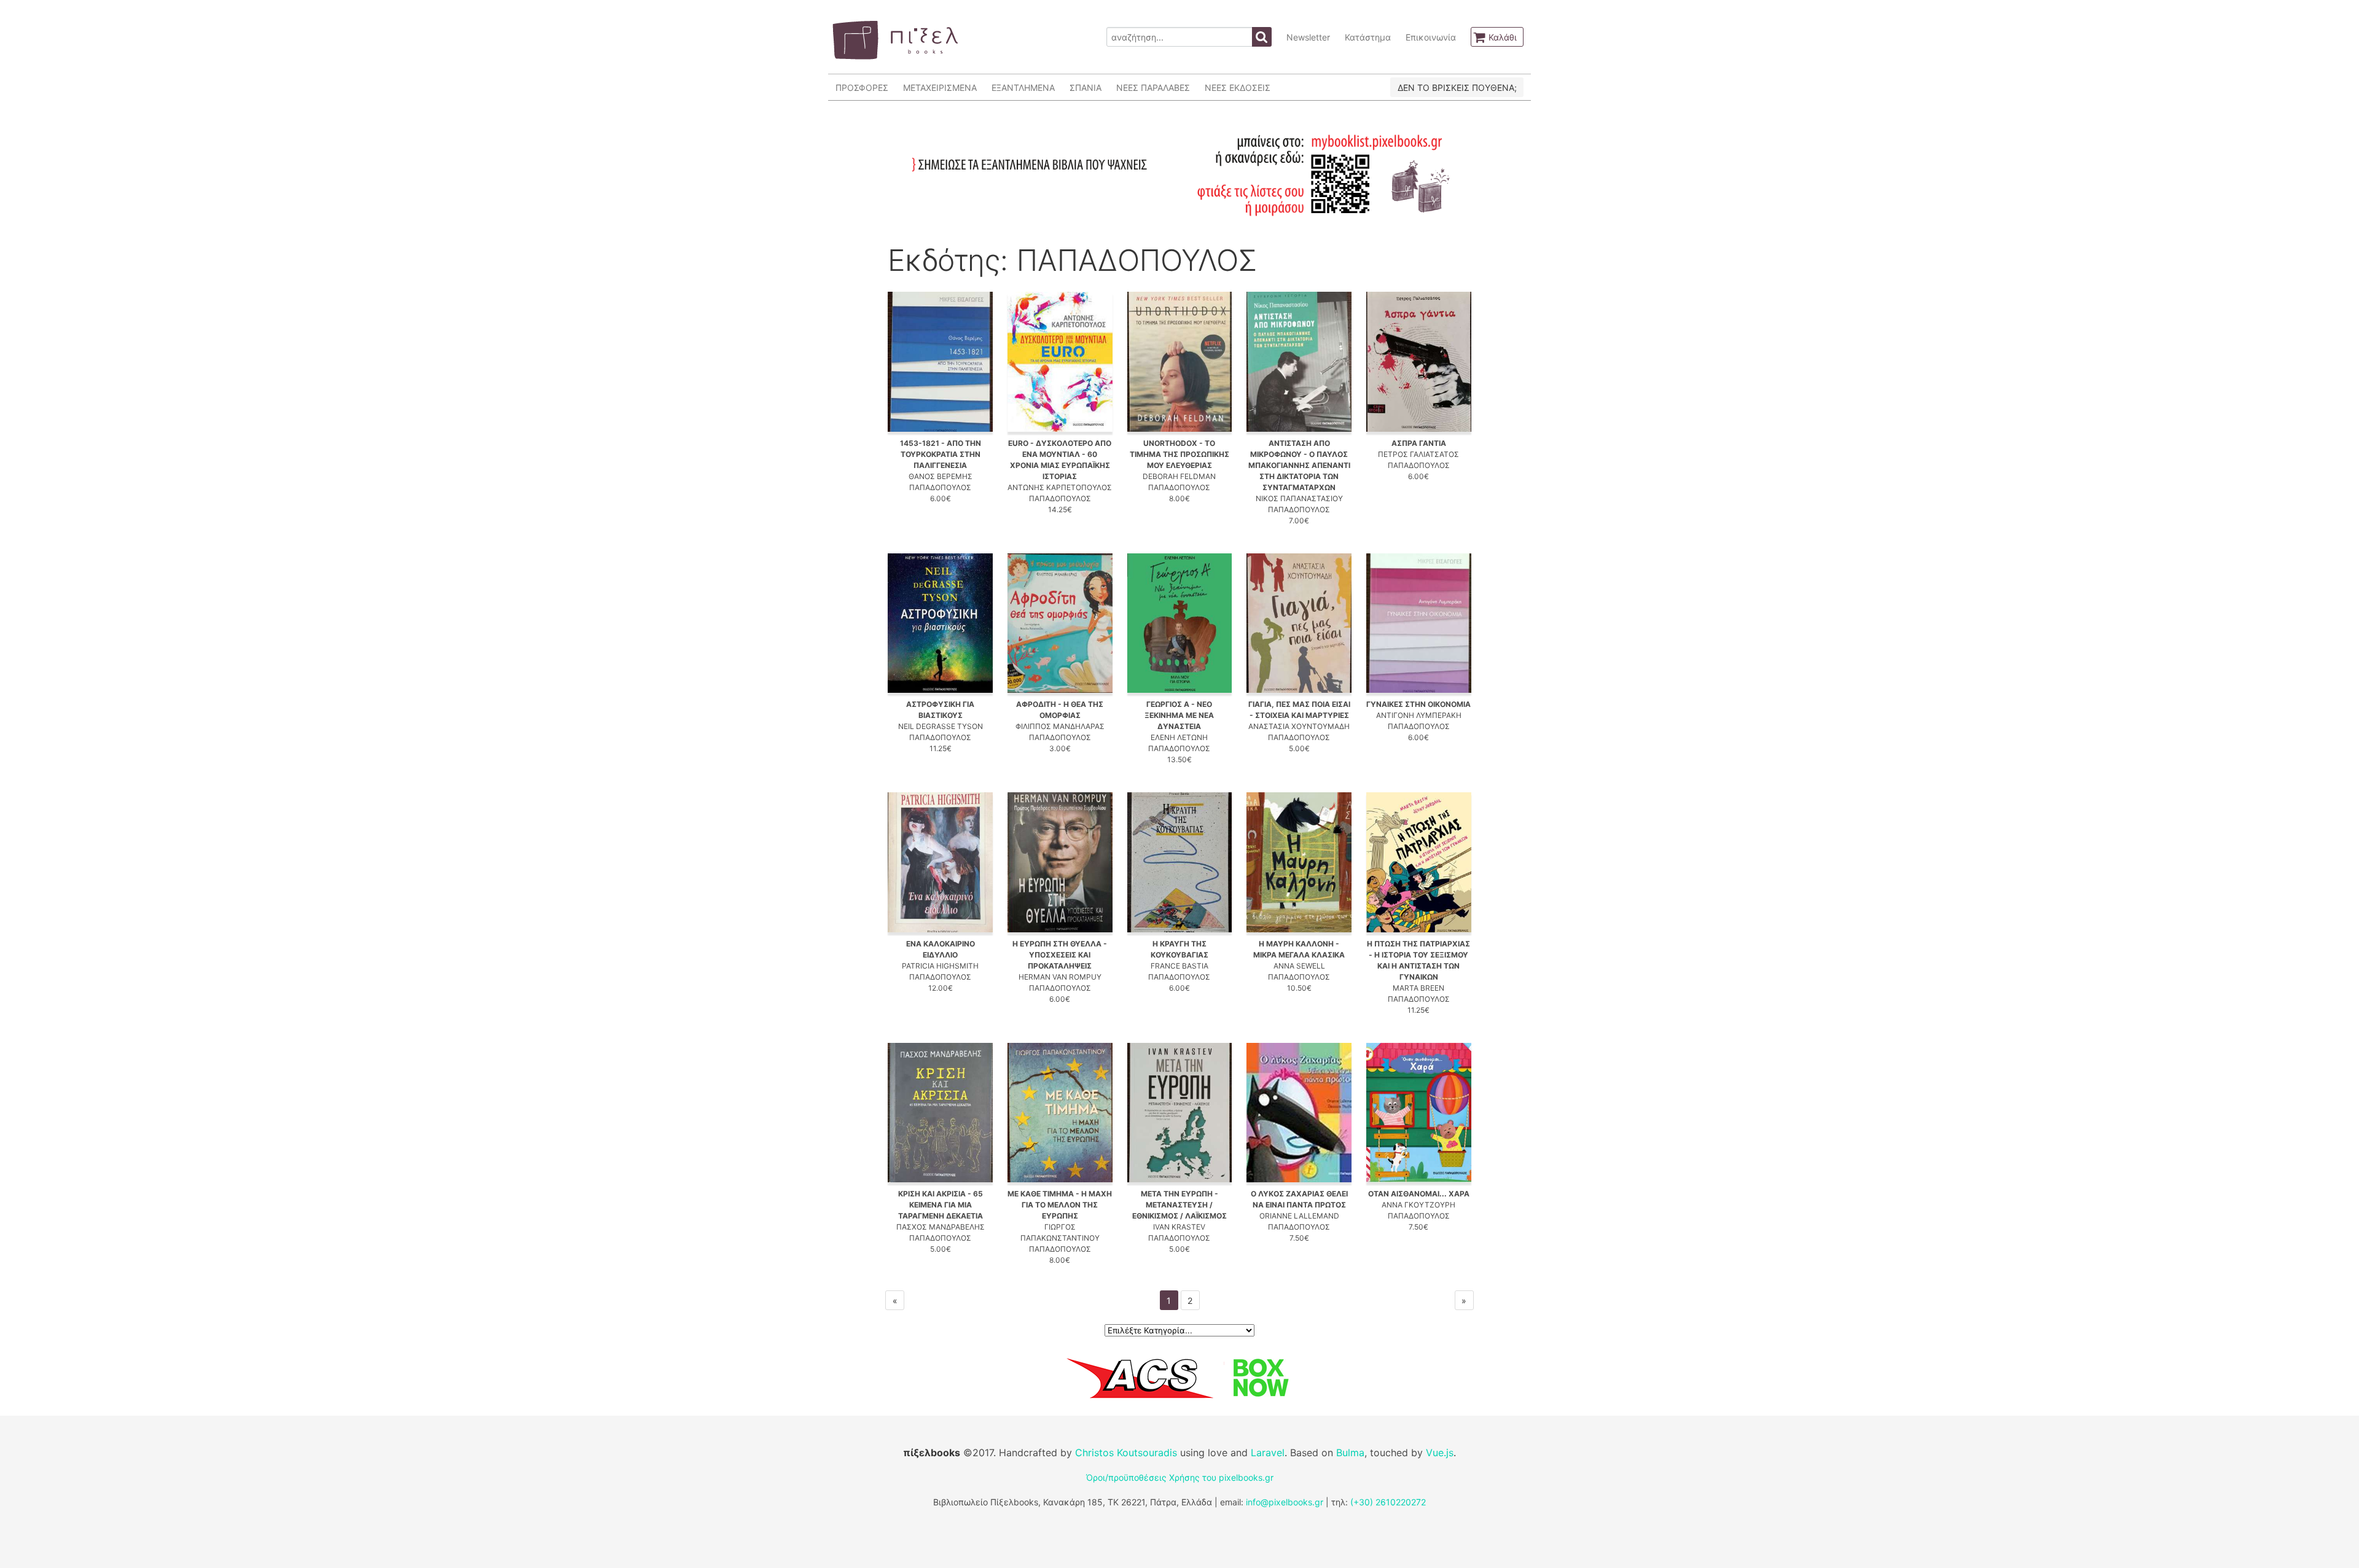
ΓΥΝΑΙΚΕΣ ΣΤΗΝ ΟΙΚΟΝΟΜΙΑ (1418, 704)
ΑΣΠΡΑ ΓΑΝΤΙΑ (1419, 443)
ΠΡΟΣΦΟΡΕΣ (862, 88)
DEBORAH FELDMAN (1179, 476)
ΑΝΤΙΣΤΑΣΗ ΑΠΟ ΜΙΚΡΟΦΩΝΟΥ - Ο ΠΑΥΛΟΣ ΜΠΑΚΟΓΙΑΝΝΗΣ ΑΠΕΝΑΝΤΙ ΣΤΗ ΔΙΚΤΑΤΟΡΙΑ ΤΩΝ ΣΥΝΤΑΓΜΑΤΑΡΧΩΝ (1299, 465)
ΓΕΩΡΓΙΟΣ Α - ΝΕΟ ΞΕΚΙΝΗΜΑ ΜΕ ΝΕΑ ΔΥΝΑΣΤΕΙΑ (1179, 715)
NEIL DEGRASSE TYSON (941, 726)
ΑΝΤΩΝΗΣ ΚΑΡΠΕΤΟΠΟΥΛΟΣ (1060, 487)
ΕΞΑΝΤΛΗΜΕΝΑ (1023, 88)
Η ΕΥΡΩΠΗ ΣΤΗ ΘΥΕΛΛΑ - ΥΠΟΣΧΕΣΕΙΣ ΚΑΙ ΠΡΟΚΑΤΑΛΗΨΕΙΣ (1060, 955)
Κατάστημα (1368, 37)
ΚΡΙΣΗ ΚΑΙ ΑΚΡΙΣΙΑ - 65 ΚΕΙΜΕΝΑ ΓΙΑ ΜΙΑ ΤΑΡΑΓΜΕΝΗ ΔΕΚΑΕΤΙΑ (941, 1205)
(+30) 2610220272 (1388, 1502)
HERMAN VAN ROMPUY (1060, 977)
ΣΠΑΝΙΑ (1086, 88)
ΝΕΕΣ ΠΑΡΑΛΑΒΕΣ (1153, 88)
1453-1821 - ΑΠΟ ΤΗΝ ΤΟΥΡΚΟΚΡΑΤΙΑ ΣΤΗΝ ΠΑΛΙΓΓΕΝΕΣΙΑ (941, 454)
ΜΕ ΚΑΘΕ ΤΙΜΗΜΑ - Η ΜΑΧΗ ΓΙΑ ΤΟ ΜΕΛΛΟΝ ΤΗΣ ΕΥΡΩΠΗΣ (1060, 1205)
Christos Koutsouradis (1126, 1453)
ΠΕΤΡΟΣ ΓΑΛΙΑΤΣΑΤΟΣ (1418, 454)
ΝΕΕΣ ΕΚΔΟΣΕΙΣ (1238, 88)
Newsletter (1308, 37)
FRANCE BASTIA (1179, 966)
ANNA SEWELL (1299, 966)
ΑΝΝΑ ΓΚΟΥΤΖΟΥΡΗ (1418, 1205)
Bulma (1350, 1453)
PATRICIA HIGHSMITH (940, 966)
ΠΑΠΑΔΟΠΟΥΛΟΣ (940, 487)
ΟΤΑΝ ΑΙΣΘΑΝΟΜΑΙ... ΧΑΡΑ (1419, 1194)
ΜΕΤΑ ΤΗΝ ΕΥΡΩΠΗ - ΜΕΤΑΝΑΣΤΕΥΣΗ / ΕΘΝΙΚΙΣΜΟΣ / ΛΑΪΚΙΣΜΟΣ (1179, 1205)
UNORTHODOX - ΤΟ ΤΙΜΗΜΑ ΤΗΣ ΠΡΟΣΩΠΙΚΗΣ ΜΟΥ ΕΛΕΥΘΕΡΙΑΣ (1179, 454)
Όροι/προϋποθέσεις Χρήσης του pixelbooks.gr (1180, 1477)
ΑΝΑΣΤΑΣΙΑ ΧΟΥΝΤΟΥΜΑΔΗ (1299, 726)
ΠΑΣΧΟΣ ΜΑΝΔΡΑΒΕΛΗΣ (941, 1227)
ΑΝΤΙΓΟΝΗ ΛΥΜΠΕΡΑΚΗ (1419, 715)
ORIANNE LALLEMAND (1299, 1216)
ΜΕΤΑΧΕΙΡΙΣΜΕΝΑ (940, 88)
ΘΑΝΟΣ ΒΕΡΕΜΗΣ (941, 476)
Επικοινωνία (1431, 37)
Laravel (1268, 1453)
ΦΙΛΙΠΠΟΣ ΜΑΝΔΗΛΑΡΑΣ (1060, 726)
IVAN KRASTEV (1179, 1227)
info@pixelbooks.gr (1285, 1502)
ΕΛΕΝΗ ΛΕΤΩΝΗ (1179, 737)
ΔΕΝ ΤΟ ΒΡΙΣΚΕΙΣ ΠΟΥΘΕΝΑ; (1457, 88)
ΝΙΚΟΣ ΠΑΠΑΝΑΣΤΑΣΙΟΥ (1299, 498)
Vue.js (1440, 1453)
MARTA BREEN (1418, 988)
